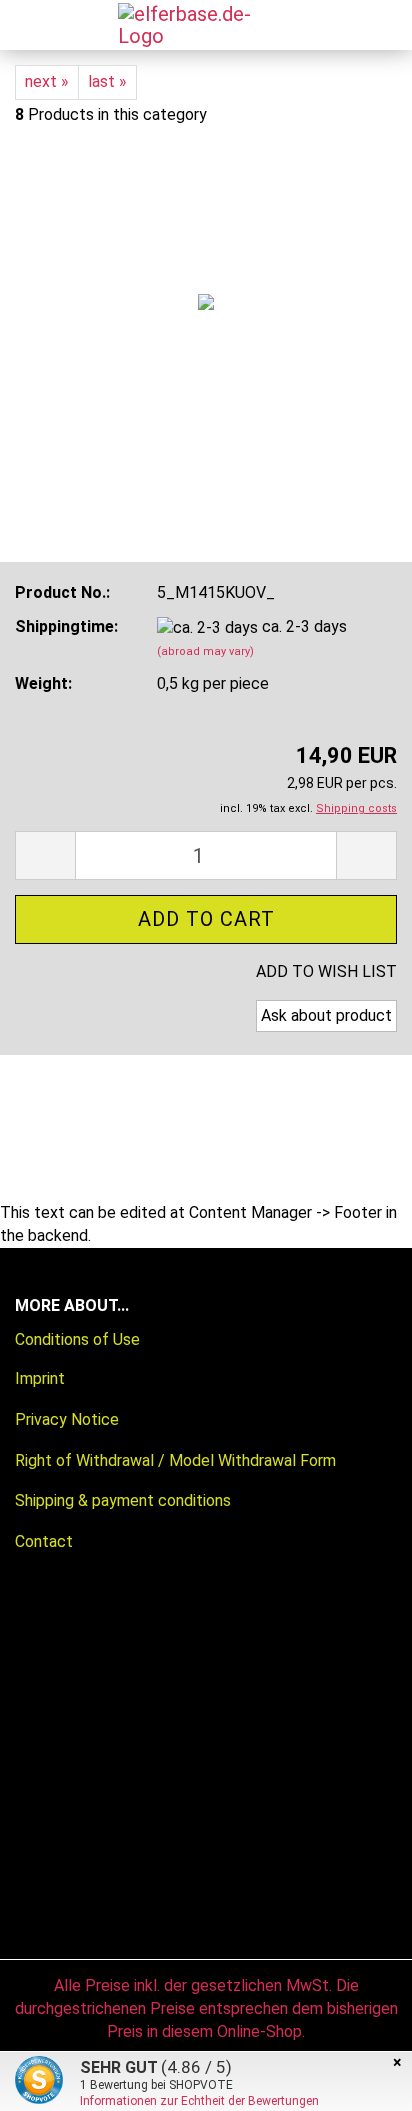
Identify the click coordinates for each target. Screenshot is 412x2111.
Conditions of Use (77, 1339)
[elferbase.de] (193, 25)
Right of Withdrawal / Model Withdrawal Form (175, 1460)
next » (47, 81)
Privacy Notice (67, 1419)
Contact (44, 1541)
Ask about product (326, 1015)
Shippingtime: (66, 626)
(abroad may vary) (205, 651)
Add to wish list (326, 971)
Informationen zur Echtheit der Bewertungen (199, 2101)
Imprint (40, 1378)
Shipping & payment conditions (123, 1500)
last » (107, 81)
